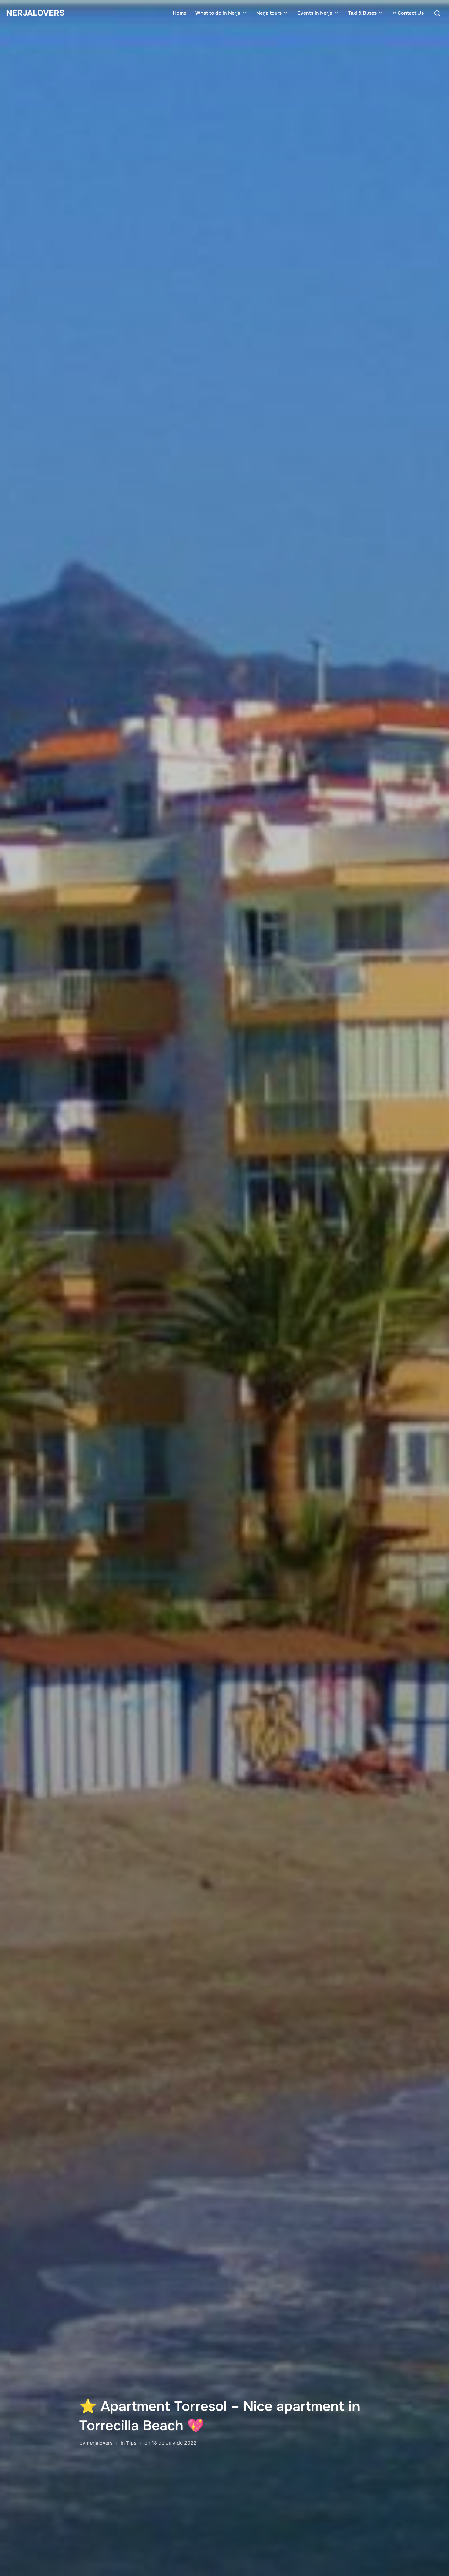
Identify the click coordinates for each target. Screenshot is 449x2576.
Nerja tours (269, 13)
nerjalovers (100, 2443)
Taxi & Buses (362, 13)
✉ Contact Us (408, 13)
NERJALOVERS (35, 13)
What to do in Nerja (218, 13)
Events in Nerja (315, 13)
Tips (131, 2443)
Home (180, 13)
